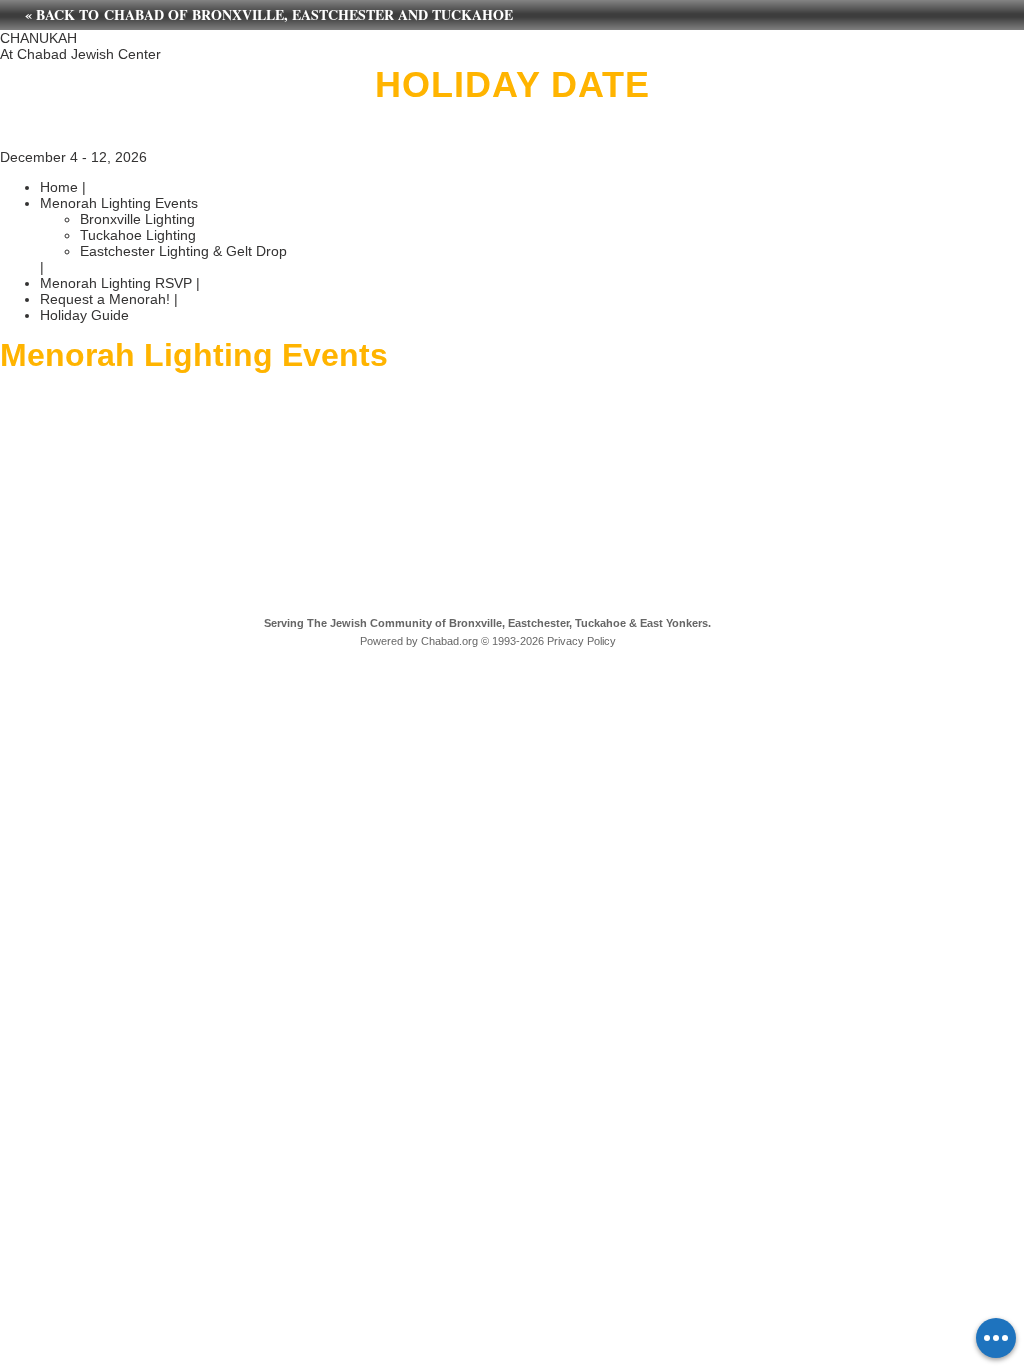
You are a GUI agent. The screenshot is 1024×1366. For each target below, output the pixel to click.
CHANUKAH (38, 38)
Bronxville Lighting (137, 219)
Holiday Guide (84, 315)
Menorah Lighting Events (119, 203)
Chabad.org (449, 641)
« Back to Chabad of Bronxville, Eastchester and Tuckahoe (269, 14)
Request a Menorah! (105, 299)
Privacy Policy (581, 641)
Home (59, 187)
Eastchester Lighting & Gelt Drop (183, 251)
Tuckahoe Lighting (138, 235)
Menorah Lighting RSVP (116, 283)
